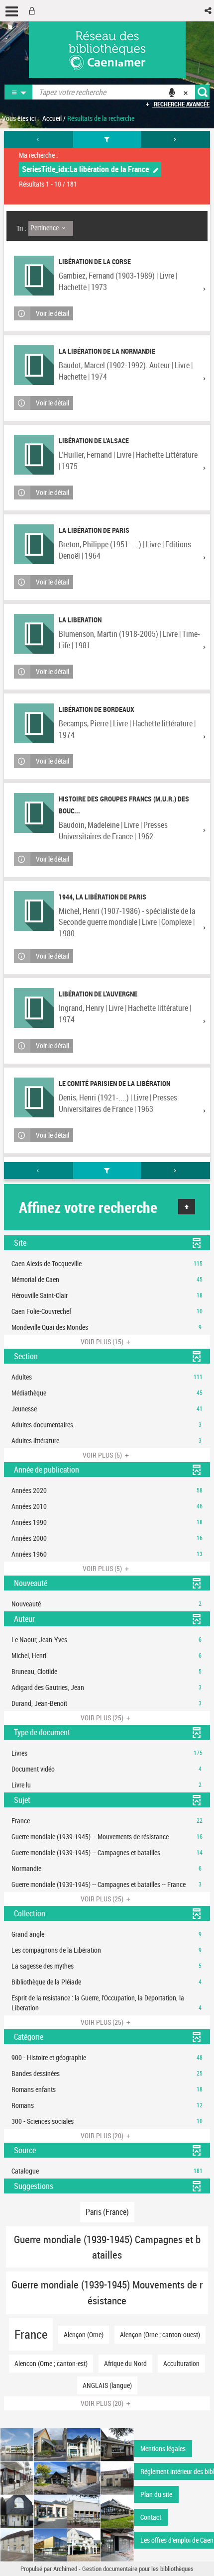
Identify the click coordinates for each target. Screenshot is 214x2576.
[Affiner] (107, 139)
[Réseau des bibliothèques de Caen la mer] (67, 2494)
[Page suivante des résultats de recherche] (175, 139)
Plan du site (156, 2494)
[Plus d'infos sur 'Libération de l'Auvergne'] (34, 1008)
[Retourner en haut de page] (187, 1207)
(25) (103, 1718)
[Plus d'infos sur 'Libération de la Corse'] (34, 276)
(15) (103, 1341)
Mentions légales (163, 2448)
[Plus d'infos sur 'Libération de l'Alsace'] (34, 455)
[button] (209, 11)
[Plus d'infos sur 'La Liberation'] (34, 634)
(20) (103, 2135)
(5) (103, 1455)
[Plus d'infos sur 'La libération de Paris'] (34, 544)
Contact (151, 2517)
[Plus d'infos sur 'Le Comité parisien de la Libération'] (34, 1097)
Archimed (65, 2569)
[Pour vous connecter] (34, 11)
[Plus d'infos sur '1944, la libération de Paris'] (34, 911)
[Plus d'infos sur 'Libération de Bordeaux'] (34, 723)
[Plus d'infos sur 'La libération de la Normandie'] (34, 365)
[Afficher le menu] (12, 11)
